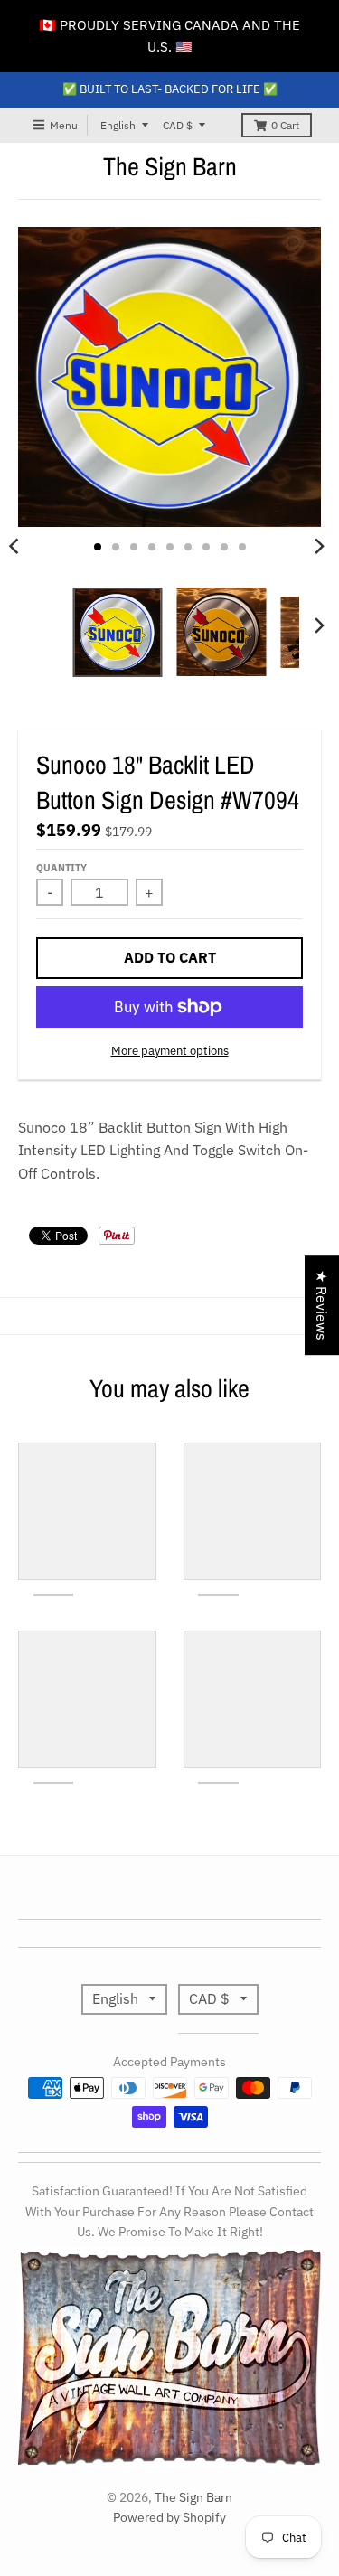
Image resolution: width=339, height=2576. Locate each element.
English (118, 125)
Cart (285, 125)
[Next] (319, 547)
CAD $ (178, 125)
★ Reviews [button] (322, 1305)
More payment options (170, 1051)
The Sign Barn (170, 166)
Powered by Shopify (169, 2517)
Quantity (61, 868)
